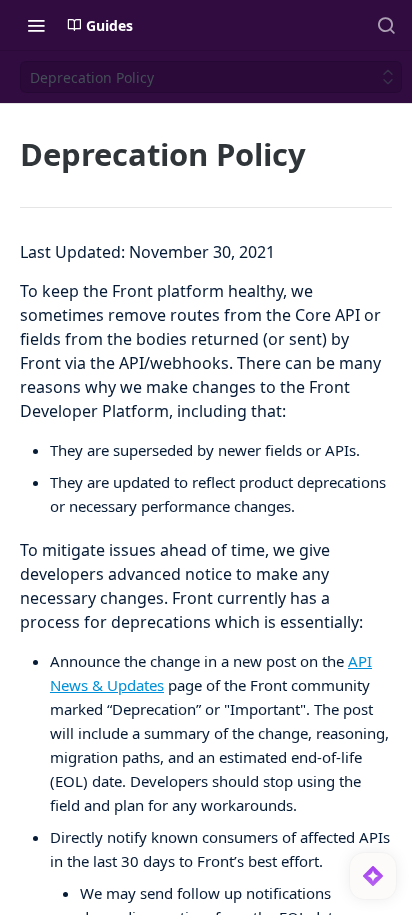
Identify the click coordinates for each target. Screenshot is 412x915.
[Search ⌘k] (386, 25)
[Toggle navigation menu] (36, 25)
